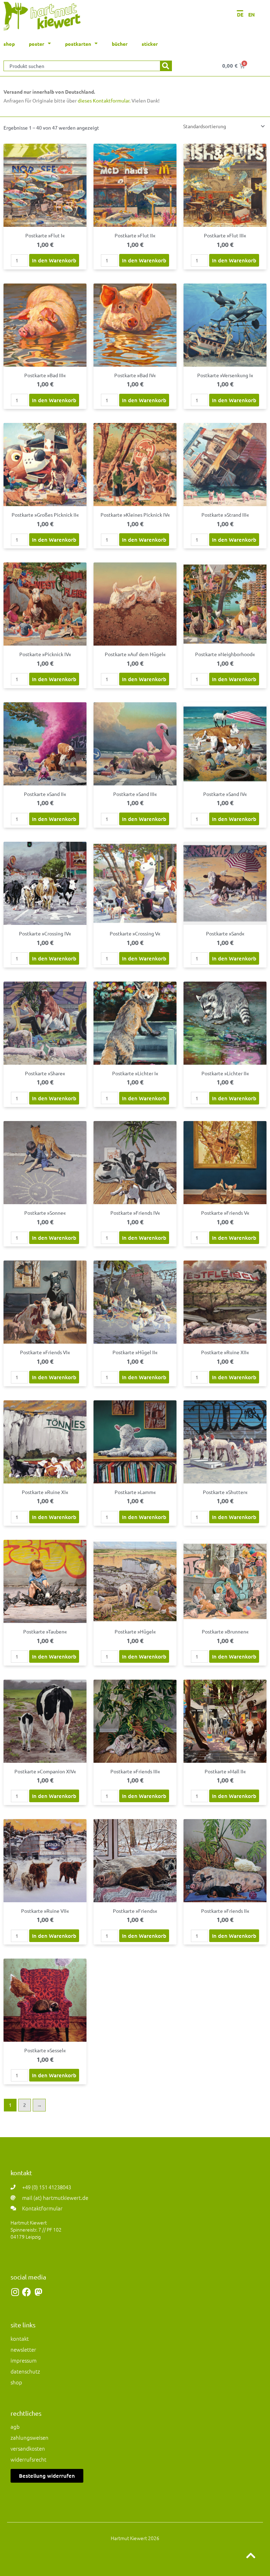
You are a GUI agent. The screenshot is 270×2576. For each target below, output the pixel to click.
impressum (24, 2360)
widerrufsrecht (28, 2459)
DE (240, 14)
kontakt (20, 2338)
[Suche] (166, 66)
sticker (150, 44)
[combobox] (82, 66)
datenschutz (25, 2371)
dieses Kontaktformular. (104, 100)
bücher (120, 44)
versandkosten (28, 2448)
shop (16, 2382)
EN (252, 14)
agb (15, 2426)
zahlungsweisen (30, 2437)
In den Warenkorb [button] (54, 260)
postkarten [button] (78, 44)
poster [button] (37, 44)
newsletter (23, 2349)
